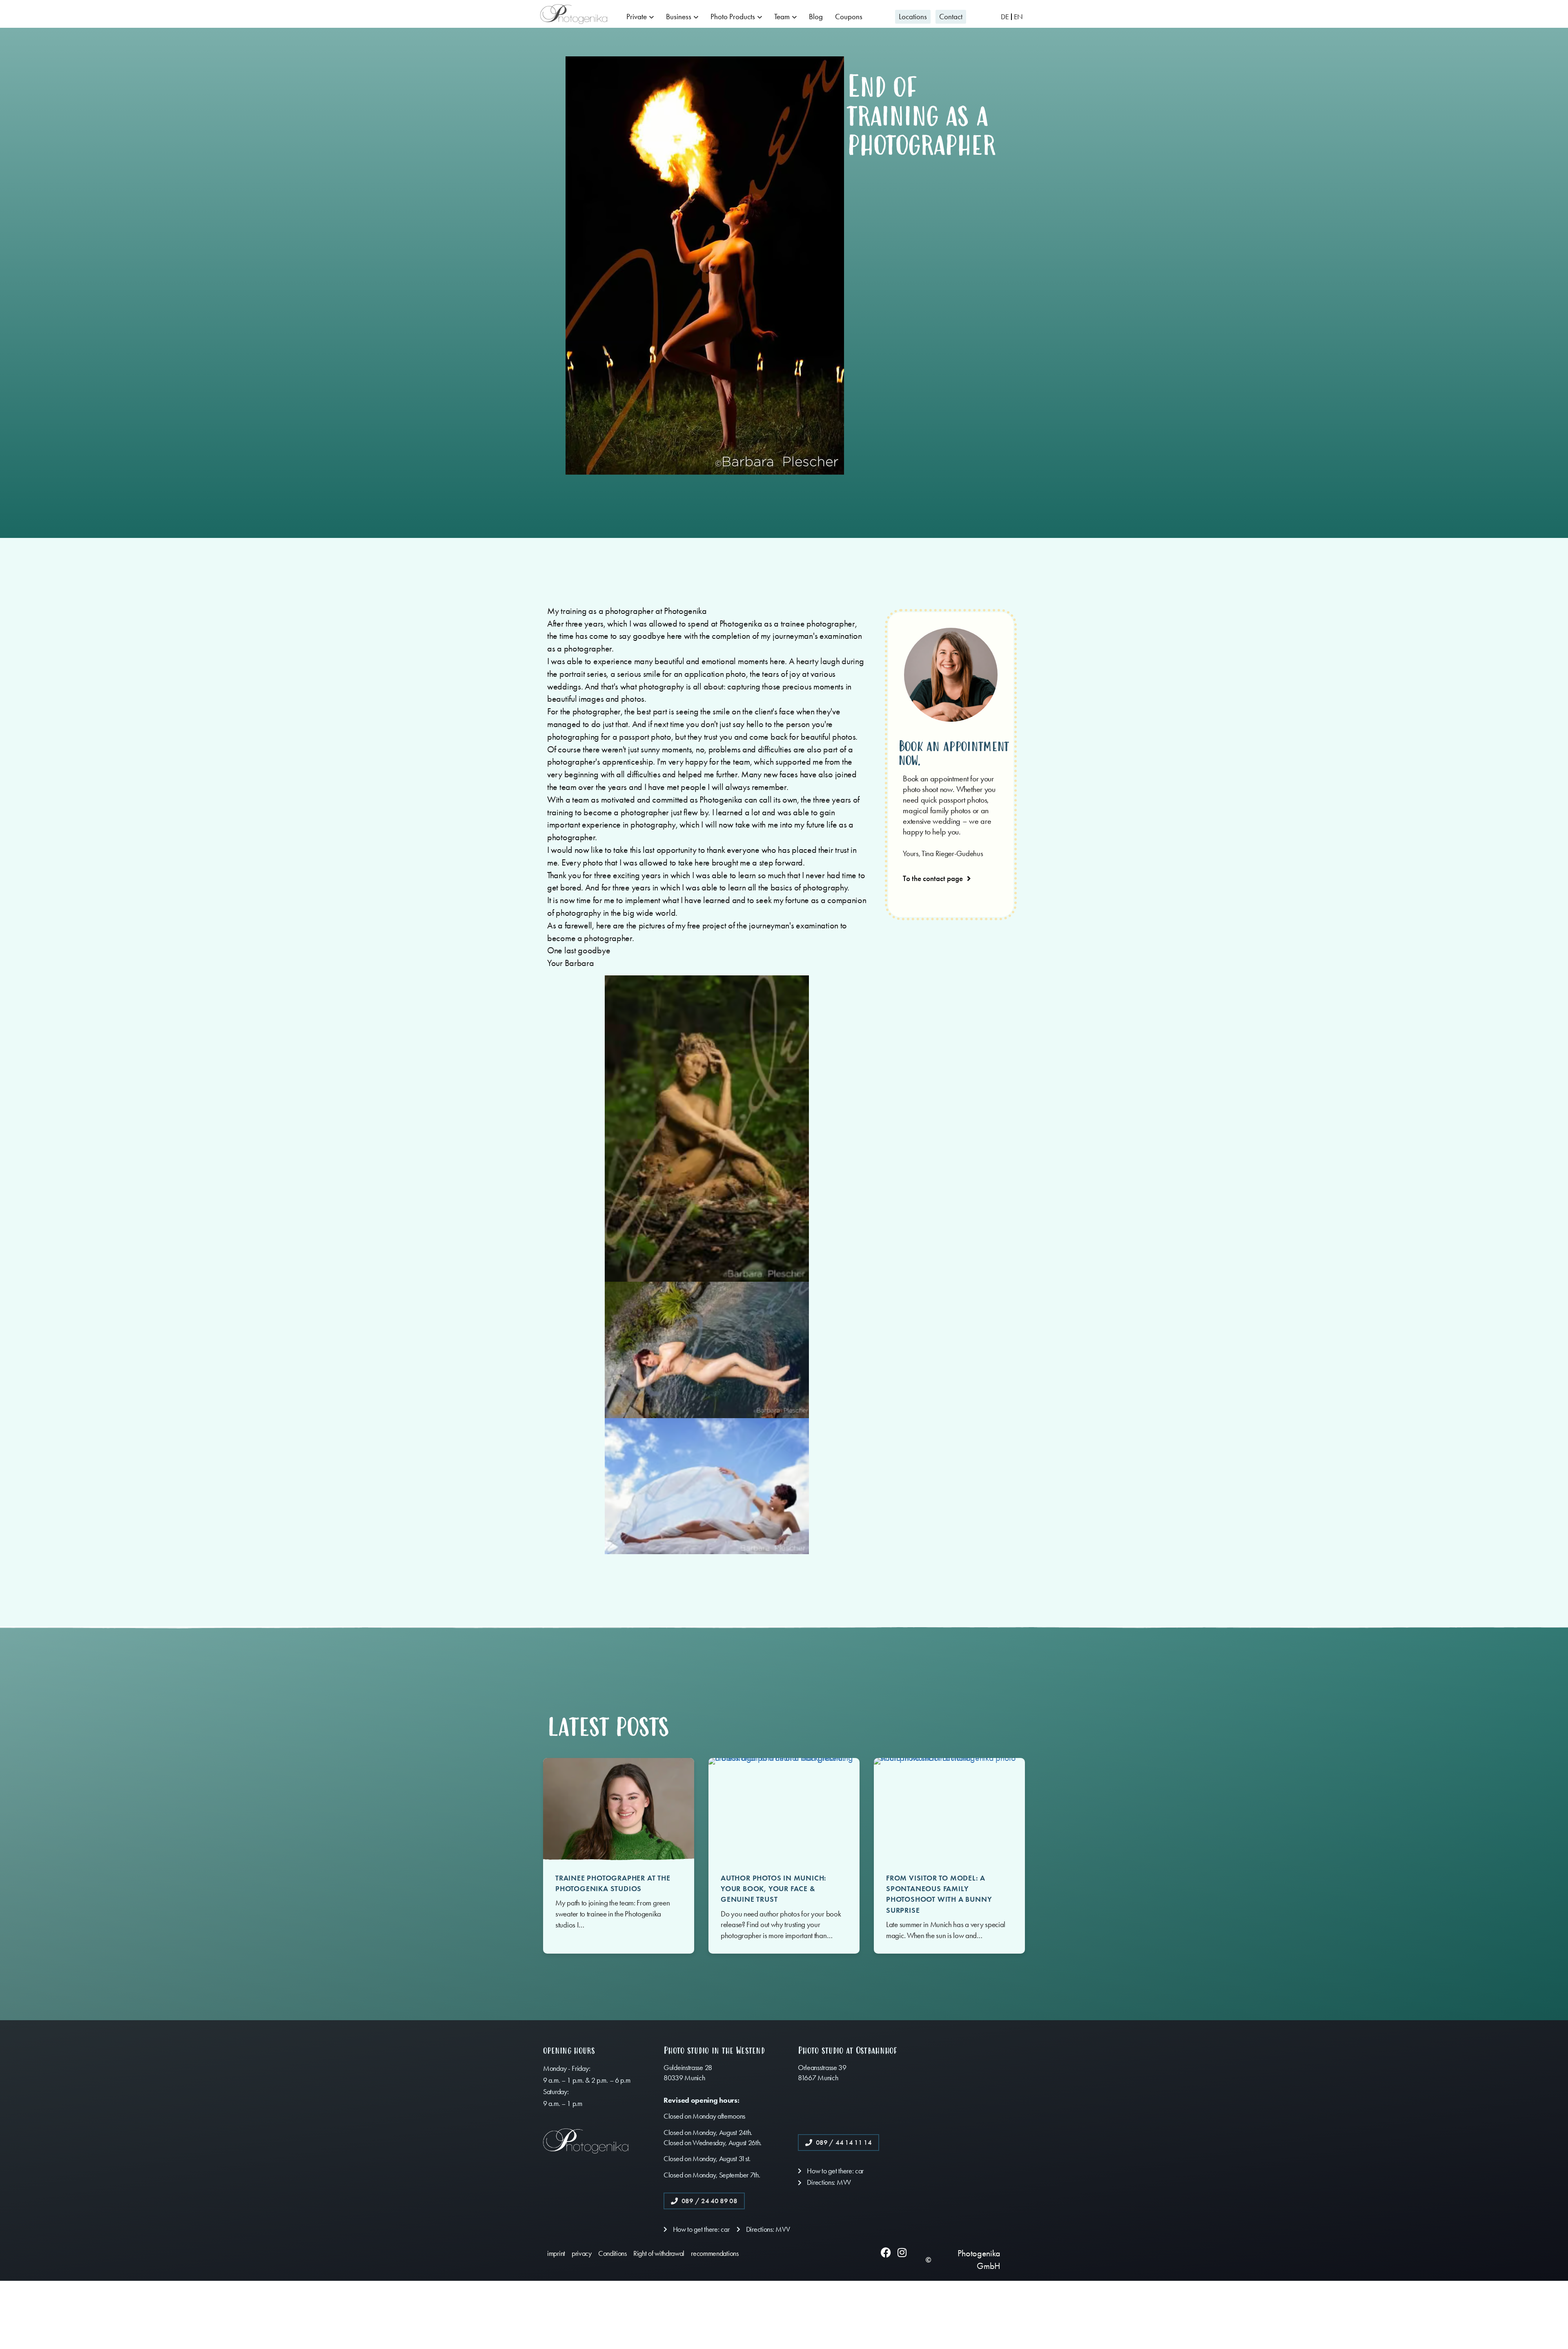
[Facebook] (886, 2252)
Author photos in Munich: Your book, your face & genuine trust (774, 1889)
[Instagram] (902, 2252)
